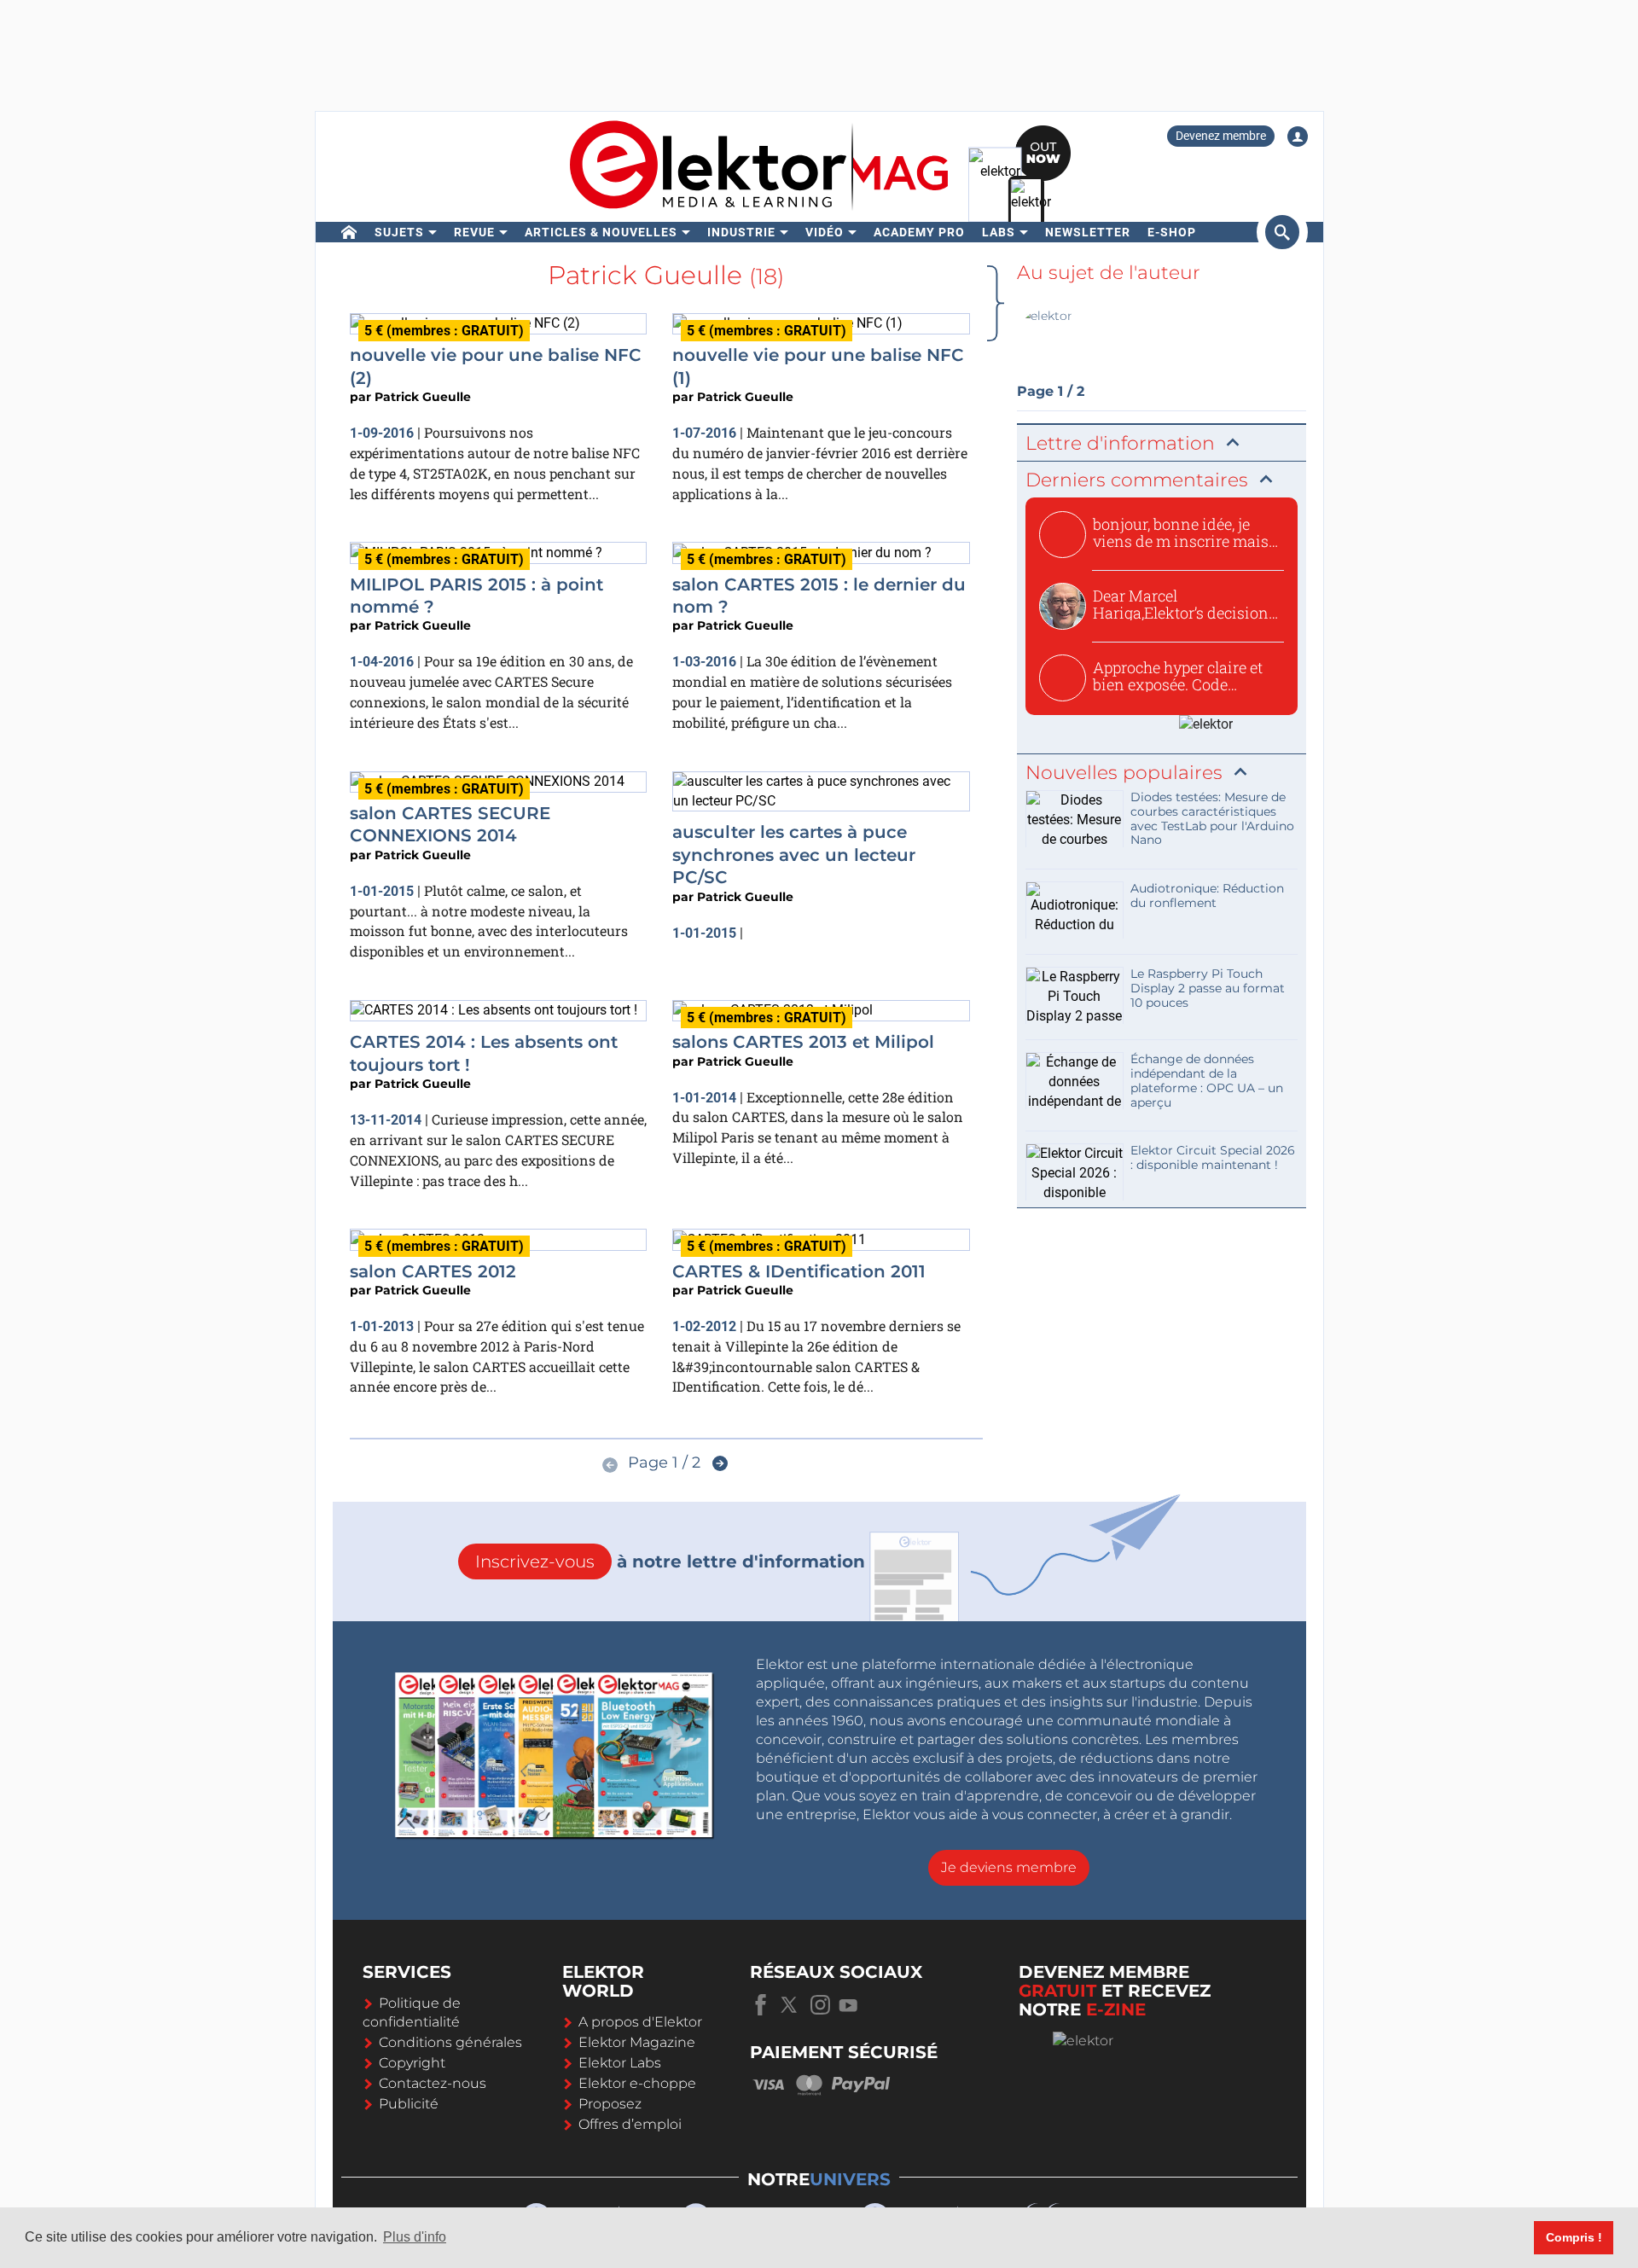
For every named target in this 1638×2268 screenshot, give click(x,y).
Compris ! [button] (1574, 2237)
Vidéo (825, 232)
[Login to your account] (1298, 137)
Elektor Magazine (637, 2042)
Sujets (399, 232)
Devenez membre (1221, 136)
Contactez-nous (433, 2083)
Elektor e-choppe (637, 2083)
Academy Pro (919, 232)
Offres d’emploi (630, 2124)
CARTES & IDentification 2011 (799, 1271)
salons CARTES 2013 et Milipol (803, 1042)
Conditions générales (450, 2042)
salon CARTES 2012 (433, 1271)
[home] (349, 232)
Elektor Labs (620, 2063)
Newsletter (1088, 232)
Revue (474, 232)
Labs (999, 232)
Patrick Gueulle (423, 397)
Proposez (610, 2104)
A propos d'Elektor (640, 2022)
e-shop (1172, 232)
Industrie (741, 232)
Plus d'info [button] (415, 2237)
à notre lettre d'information (670, 1561)
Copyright (412, 2063)
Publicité (409, 2104)
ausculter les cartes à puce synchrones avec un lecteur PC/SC (794, 855)
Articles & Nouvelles (601, 232)
